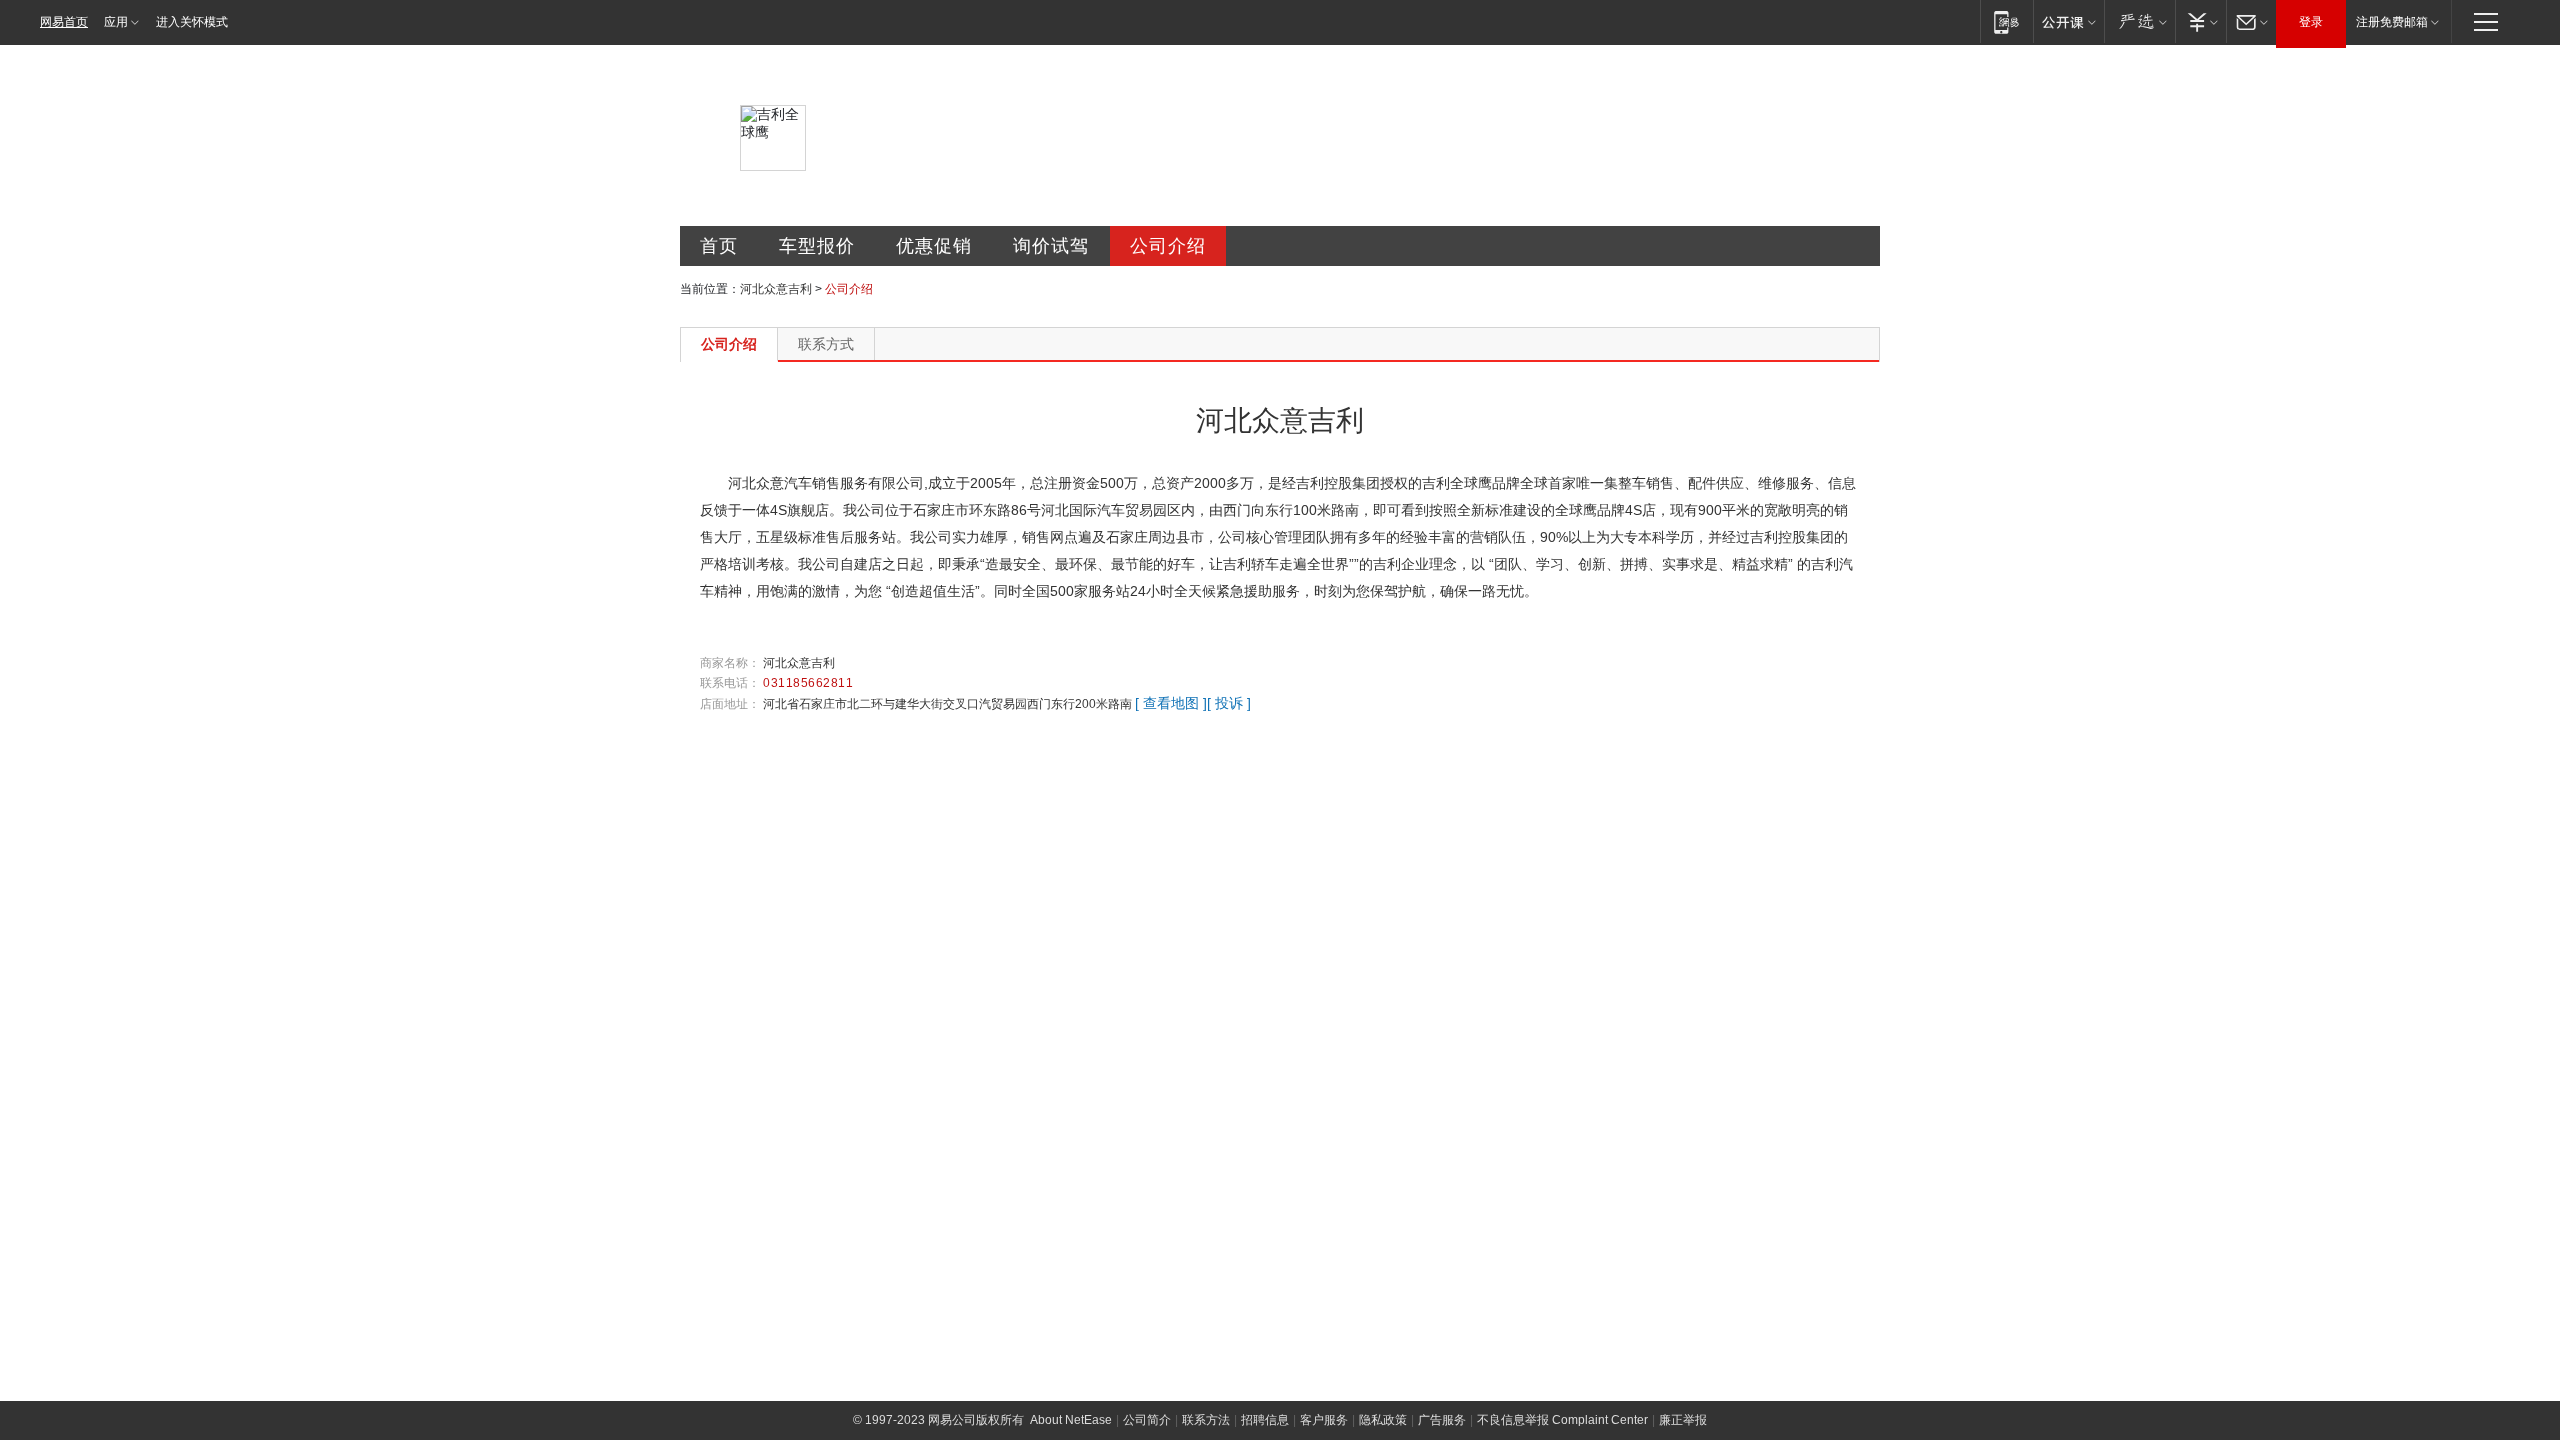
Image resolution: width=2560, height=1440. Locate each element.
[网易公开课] (2068, 21)
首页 (719, 246)
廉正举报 (1683, 1420)
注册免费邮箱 (2392, 22)
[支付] (2200, 21)
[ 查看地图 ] (1171, 703)
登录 (2311, 22)
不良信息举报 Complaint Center (1562, 1420)
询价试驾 (1051, 246)
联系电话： (730, 683)
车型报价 (817, 246)
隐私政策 (1383, 1420)
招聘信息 (1265, 1420)
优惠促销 (934, 246)
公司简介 (1147, 1420)
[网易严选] (2139, 21)
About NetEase (1071, 1420)
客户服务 (1324, 1420)
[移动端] (2006, 21)
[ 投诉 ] (1229, 703)
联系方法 (1206, 1420)
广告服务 (1442, 1420)
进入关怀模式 (192, 22)
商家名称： (730, 663)
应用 (116, 22)
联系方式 (826, 344)
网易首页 (64, 22)
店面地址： (730, 704)
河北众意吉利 (776, 289)
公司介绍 (1168, 246)
